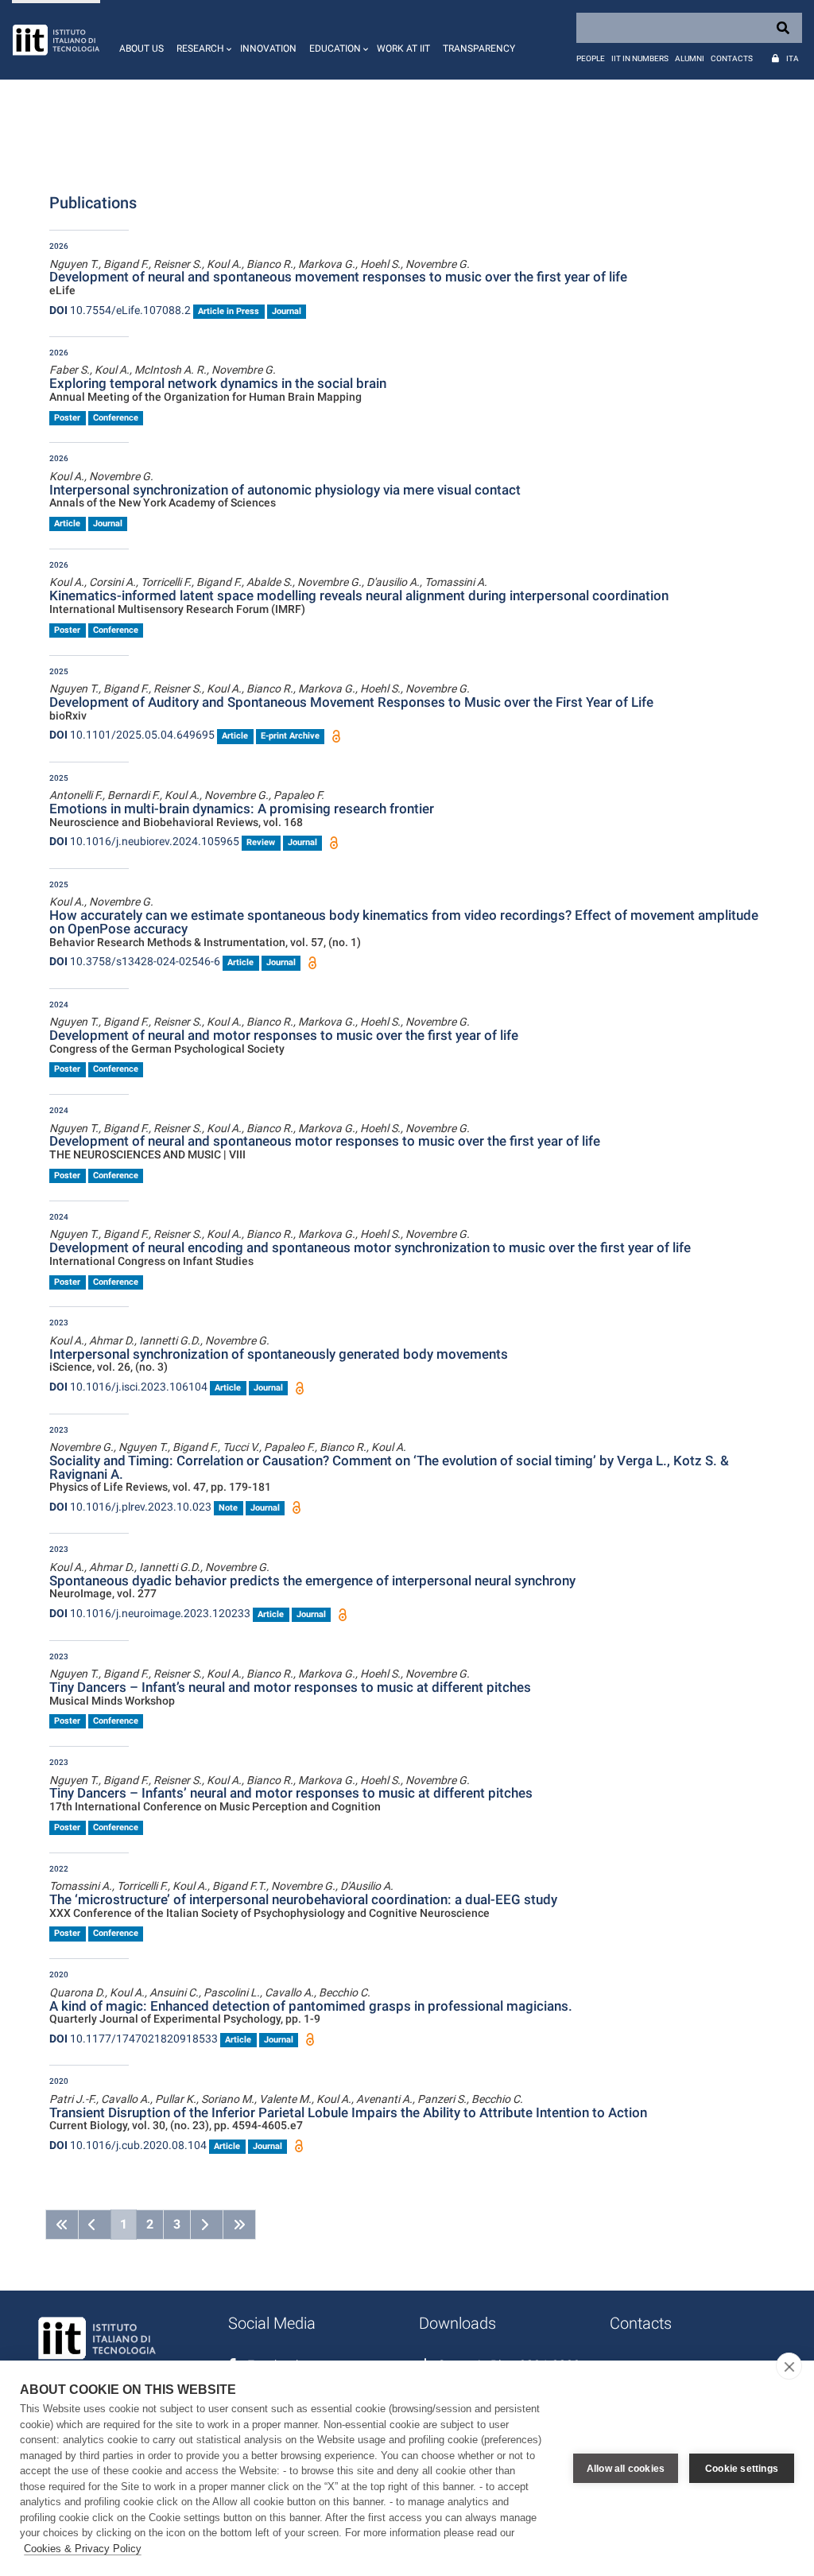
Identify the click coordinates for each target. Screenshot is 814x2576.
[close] (789, 2366)
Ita (793, 58)
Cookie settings (742, 2469)
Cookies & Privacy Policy (83, 2549)
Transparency (479, 48)
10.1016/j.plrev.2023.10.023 (130, 1507)
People (591, 58)
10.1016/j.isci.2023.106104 (128, 1387)
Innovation (268, 48)
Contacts (732, 58)
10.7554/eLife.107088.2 (120, 310)
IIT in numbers (640, 58)
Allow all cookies (626, 2469)
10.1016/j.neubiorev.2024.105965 (144, 841)
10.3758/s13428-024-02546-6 (135, 961)
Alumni (690, 58)
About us (141, 48)
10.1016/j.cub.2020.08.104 (128, 2145)
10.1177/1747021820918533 (134, 2039)
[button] (202, 40)
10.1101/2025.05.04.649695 (132, 735)
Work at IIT (403, 48)
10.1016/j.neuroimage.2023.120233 (150, 1613)
